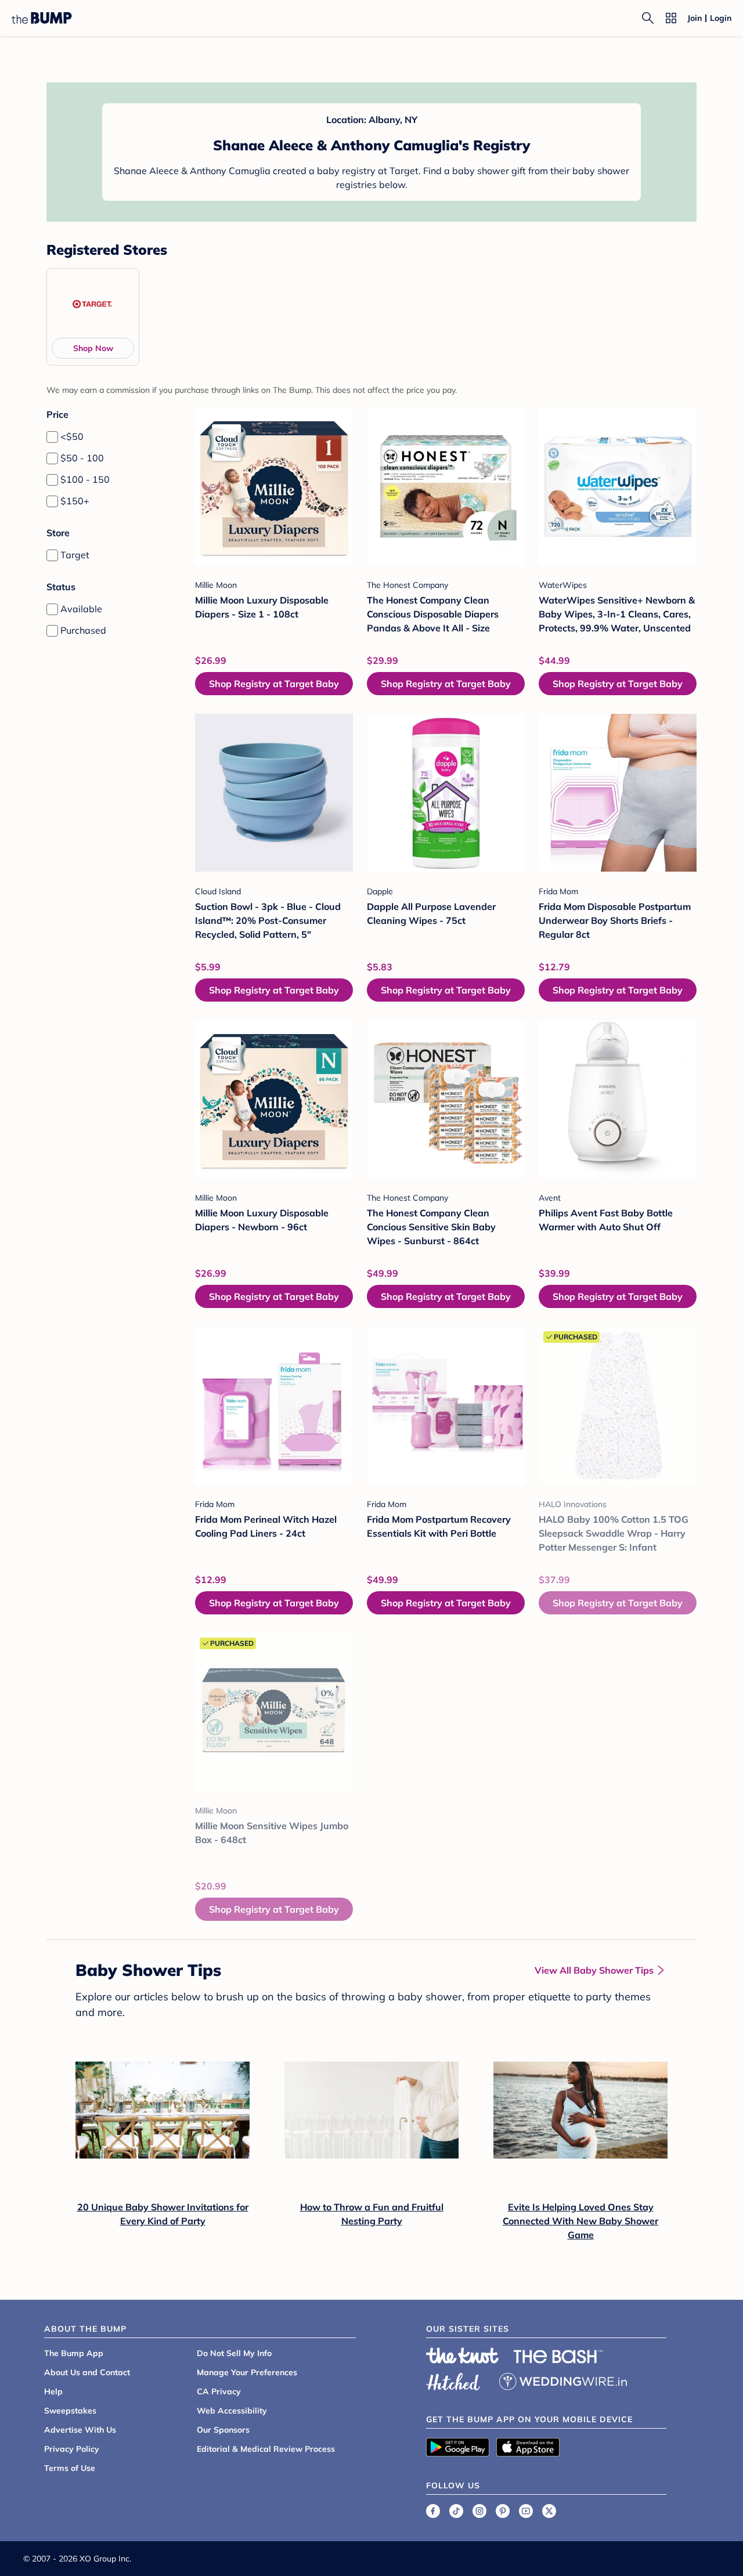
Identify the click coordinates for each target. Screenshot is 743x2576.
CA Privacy (219, 2391)
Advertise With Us (80, 2430)
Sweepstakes (70, 2411)
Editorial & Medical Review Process (266, 2449)
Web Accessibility (232, 2411)
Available (81, 609)
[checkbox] (52, 437)
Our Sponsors (223, 2430)
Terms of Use (70, 2468)
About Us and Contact (87, 2372)
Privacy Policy (72, 2449)
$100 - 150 (85, 479)
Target (75, 555)
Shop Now (93, 348)
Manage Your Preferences (247, 2372)
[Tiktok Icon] (456, 2511)
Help (53, 2391)
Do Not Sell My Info (234, 2353)
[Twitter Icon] (549, 2511)
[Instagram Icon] (479, 2511)
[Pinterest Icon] (503, 2511)
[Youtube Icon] (526, 2511)
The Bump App (74, 2353)
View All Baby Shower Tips (594, 1970)
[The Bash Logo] (558, 2357)
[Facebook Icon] (433, 2511)
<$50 (72, 436)
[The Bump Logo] (42, 18)
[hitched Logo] (453, 2380)
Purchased (83, 630)
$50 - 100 (82, 458)
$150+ (75, 501)
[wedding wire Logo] (563, 2380)
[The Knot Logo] (463, 2355)
